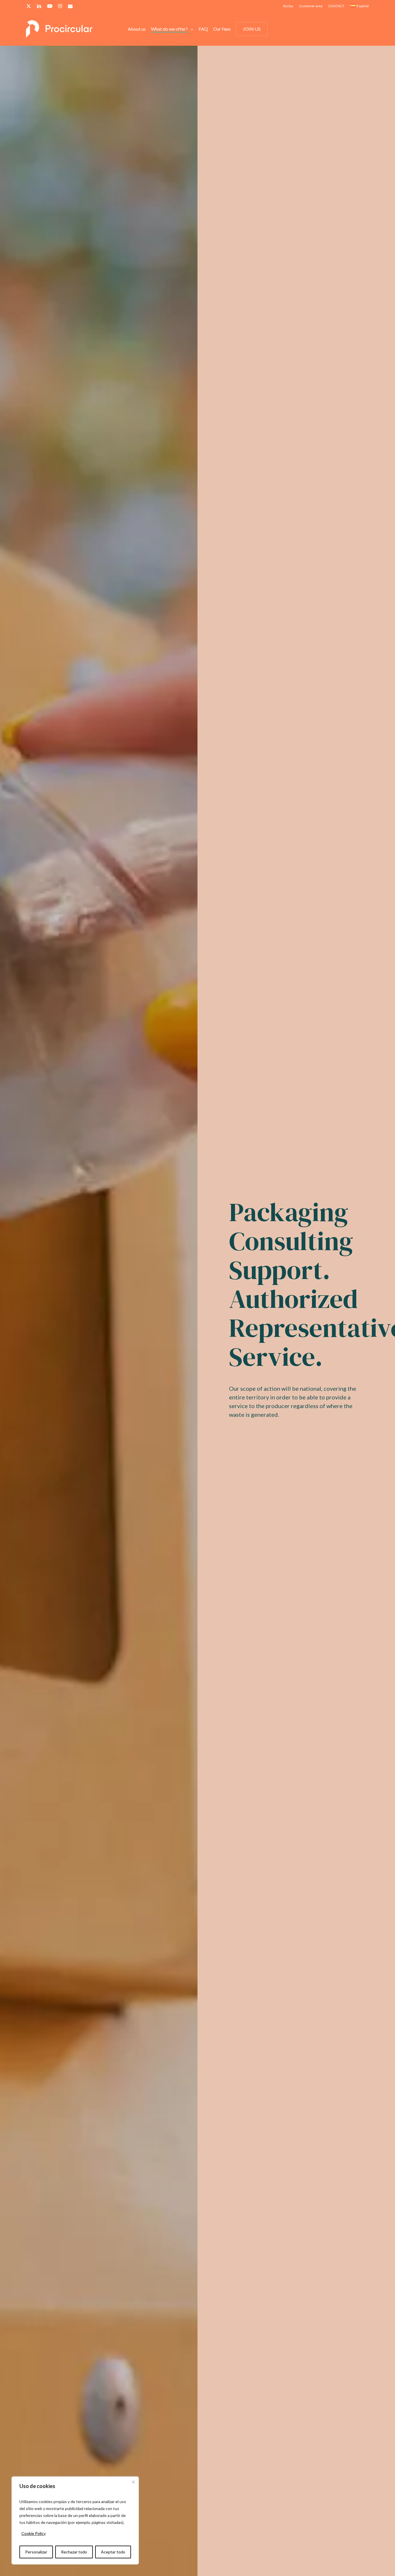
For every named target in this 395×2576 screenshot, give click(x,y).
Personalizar (36, 2552)
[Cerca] (133, 2482)
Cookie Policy (34, 2533)
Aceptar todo (113, 2552)
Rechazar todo (74, 2552)
